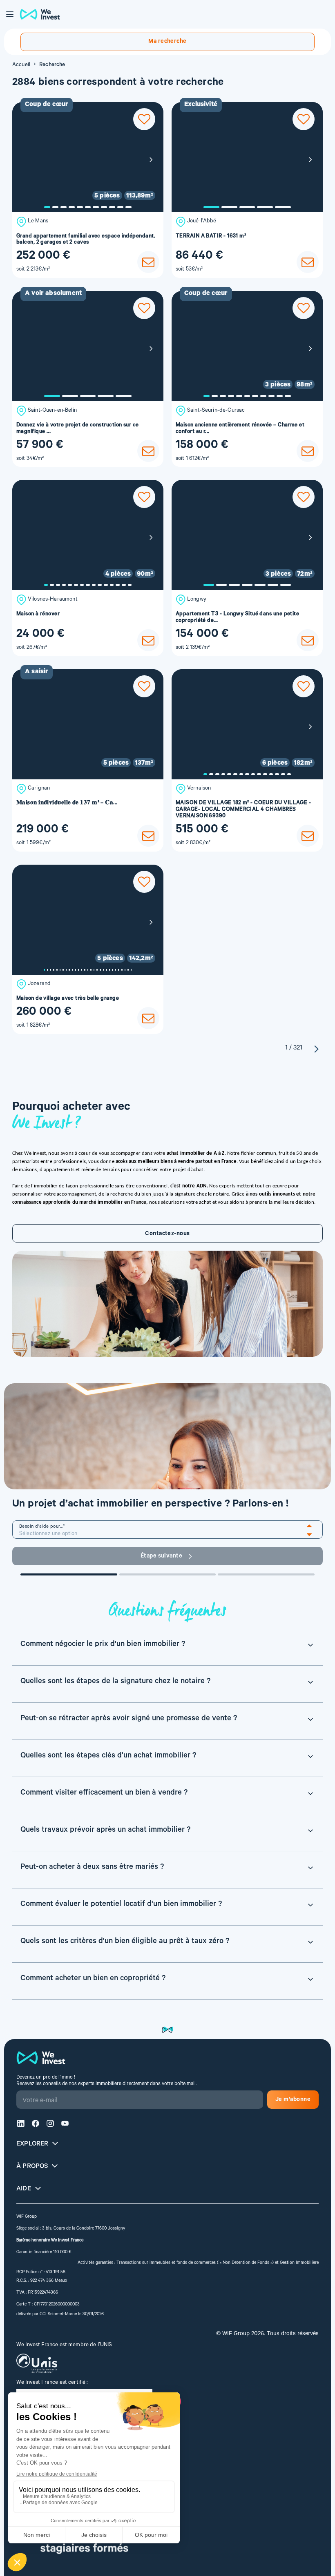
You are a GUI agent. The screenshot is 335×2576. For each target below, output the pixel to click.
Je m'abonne (293, 2100)
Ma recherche (167, 42)
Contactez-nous (167, 1234)
